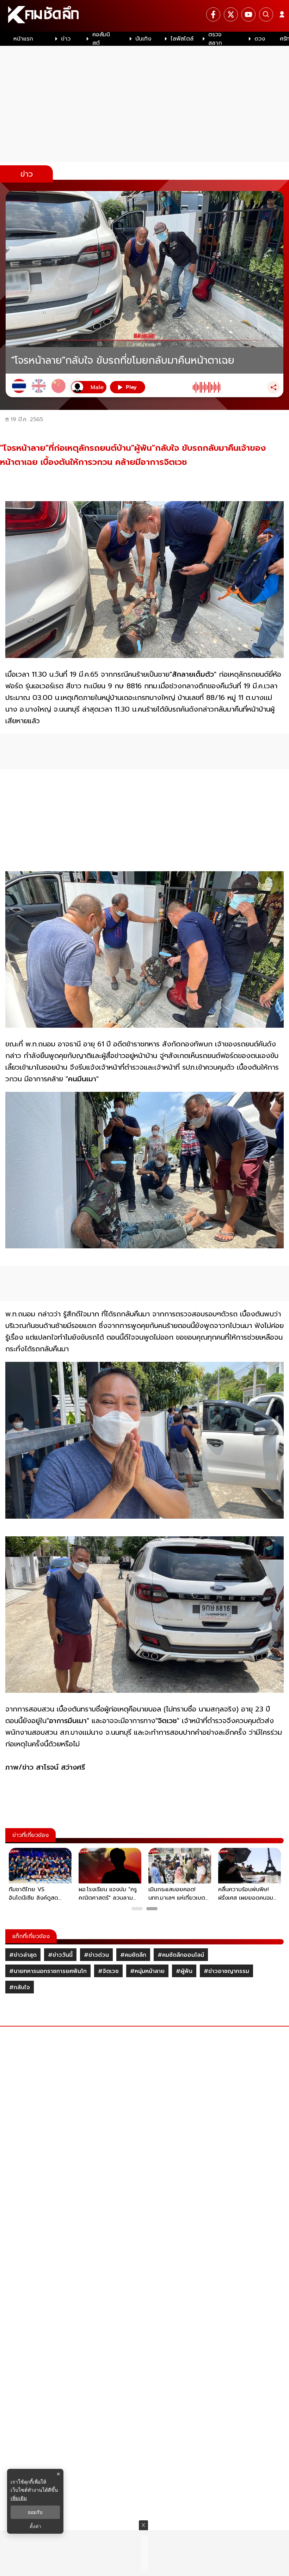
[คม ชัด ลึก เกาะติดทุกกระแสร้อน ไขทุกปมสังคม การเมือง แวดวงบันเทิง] (144, 16)
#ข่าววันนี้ (60, 1955)
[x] (231, 14)
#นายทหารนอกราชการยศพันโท (48, 1971)
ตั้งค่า (35, 2526)
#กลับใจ (20, 1987)
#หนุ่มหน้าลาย (147, 1971)
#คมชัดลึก (133, 1955)
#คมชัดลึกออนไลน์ (181, 1955)
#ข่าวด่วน (96, 1955)
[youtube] (248, 14)
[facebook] (213, 14)
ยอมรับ (35, 2512)
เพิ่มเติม (19, 2498)
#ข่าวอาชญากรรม (226, 1971)
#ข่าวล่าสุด (23, 1955)
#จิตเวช (108, 1971)
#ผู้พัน (184, 1971)
